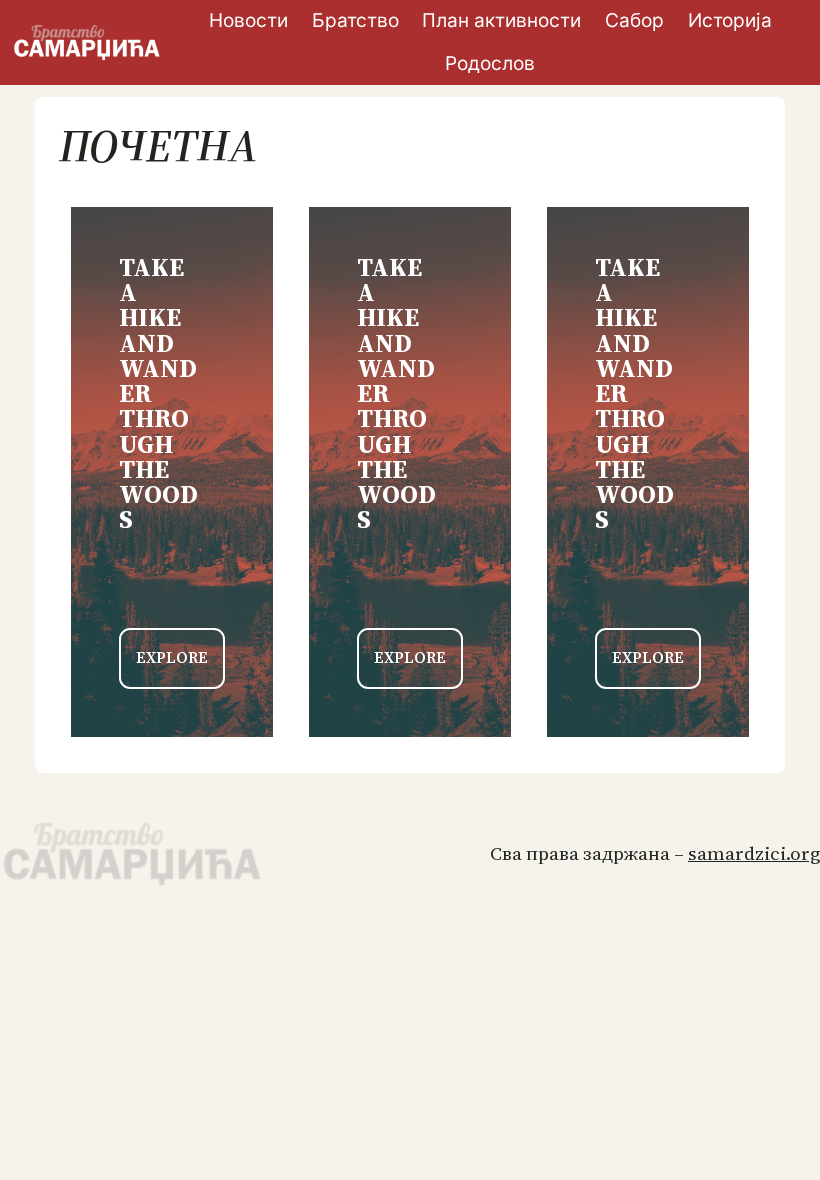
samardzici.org (754, 853)
